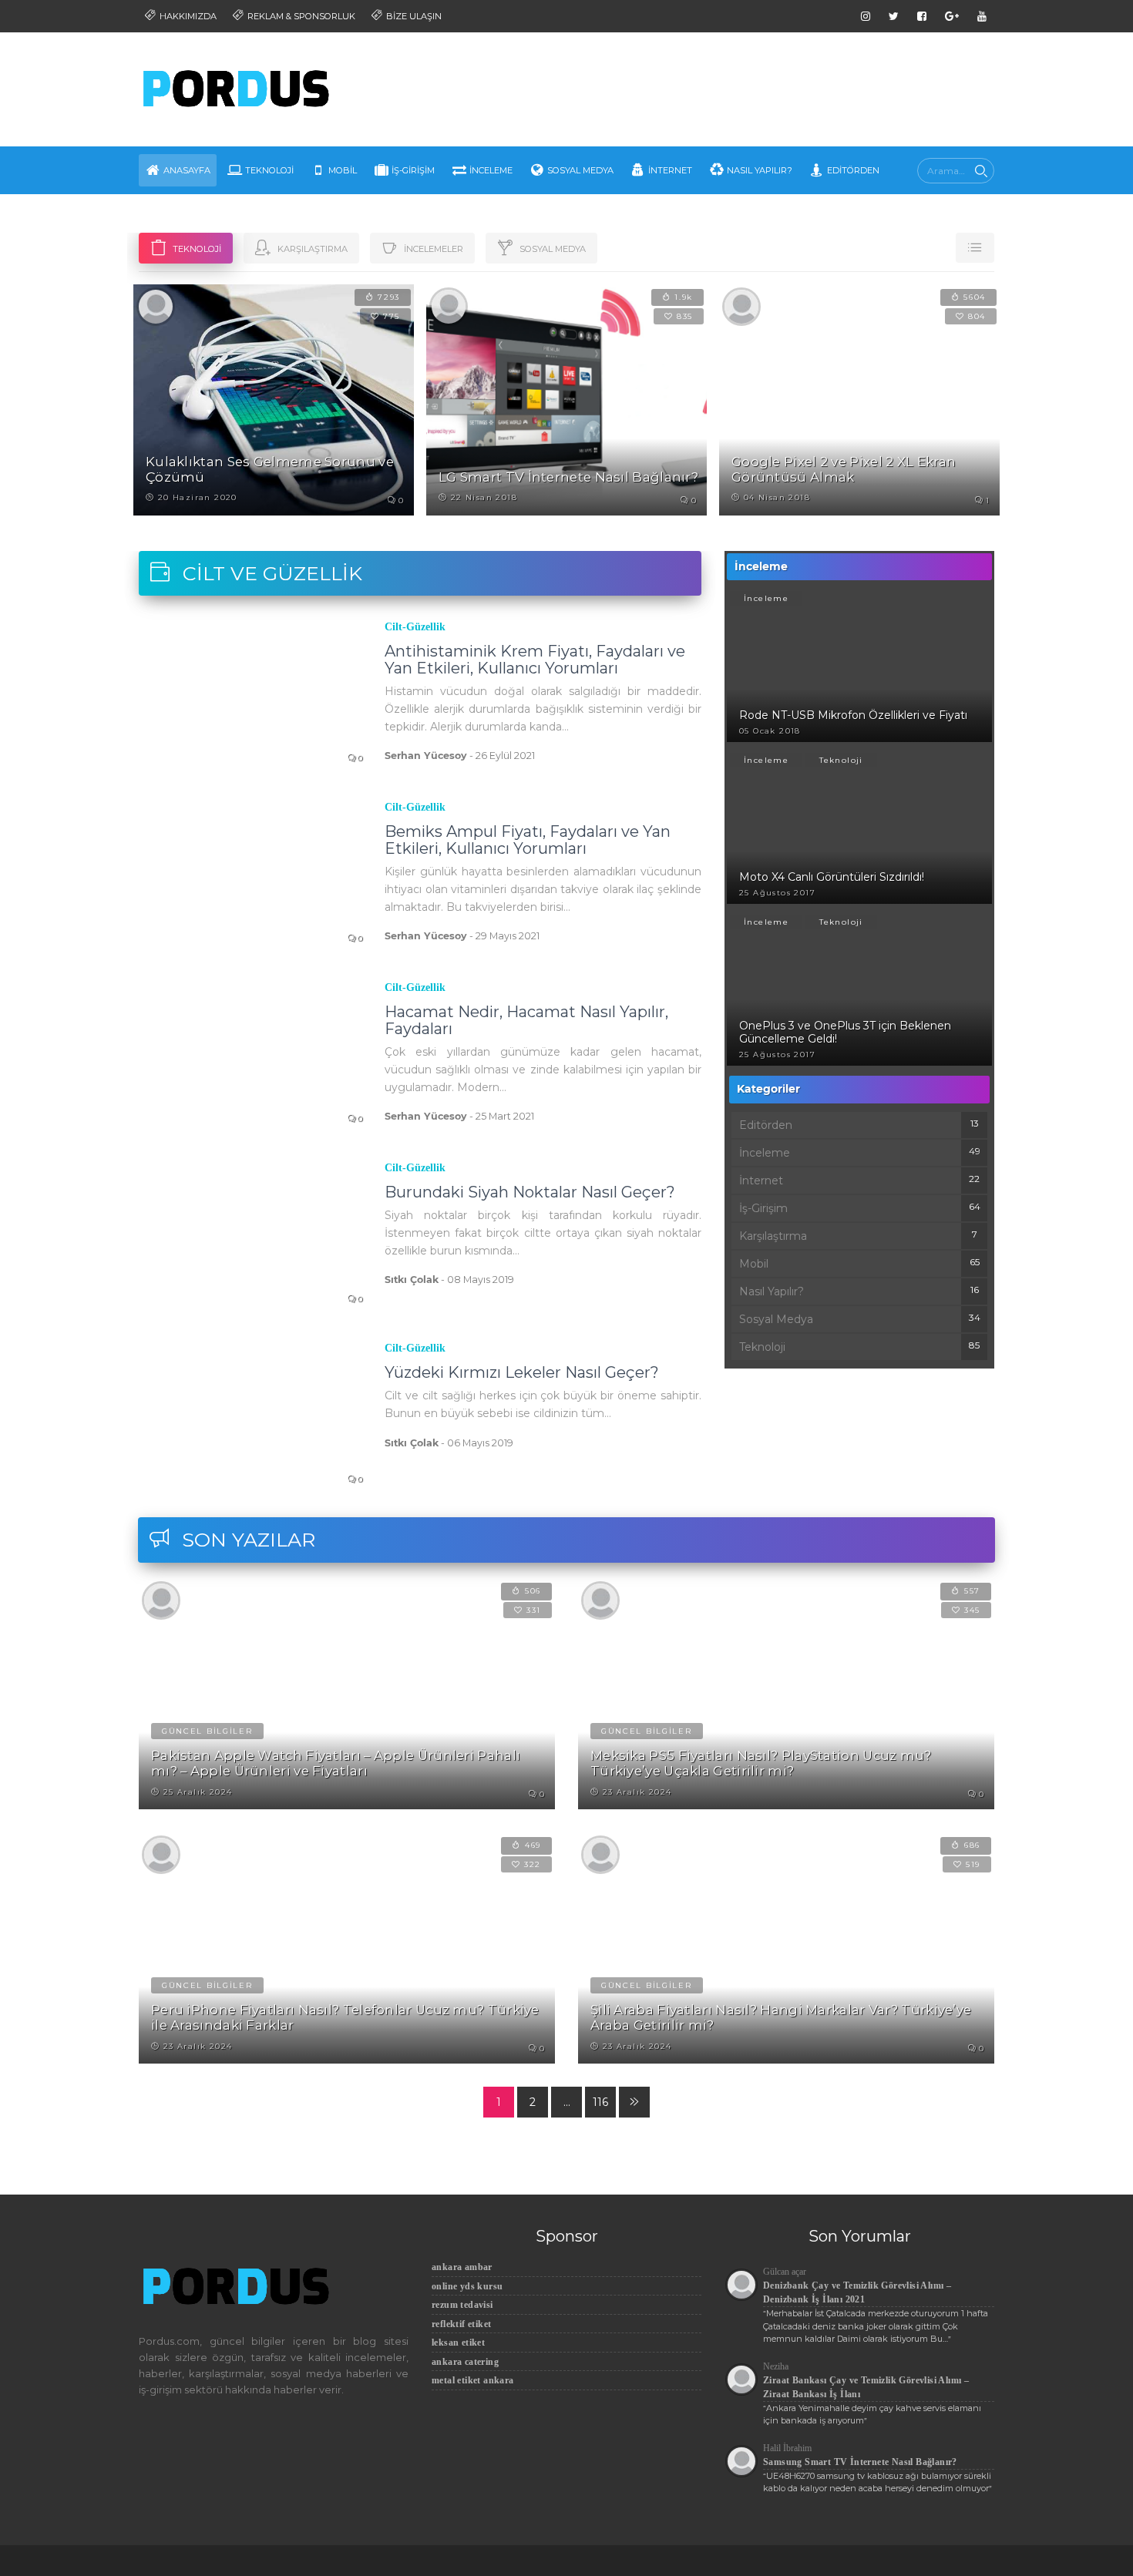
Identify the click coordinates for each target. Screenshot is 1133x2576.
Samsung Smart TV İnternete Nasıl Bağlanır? (860, 2462)
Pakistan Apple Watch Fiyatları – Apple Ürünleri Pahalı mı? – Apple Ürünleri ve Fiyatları (336, 1763)
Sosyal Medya (580, 170)
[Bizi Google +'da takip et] (952, 16)
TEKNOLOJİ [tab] (196, 249)
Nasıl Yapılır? (760, 170)
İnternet (670, 170)
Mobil (343, 170)
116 (600, 2102)
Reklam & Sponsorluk (300, 16)
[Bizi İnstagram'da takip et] (866, 16)
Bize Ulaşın (413, 16)
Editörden (853, 170)
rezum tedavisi (462, 2305)
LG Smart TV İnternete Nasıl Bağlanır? (568, 477)
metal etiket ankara (473, 2380)
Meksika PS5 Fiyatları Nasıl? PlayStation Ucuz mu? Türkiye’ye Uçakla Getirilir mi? (761, 1763)
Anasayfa (187, 170)
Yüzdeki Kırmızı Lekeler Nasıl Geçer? (522, 1372)
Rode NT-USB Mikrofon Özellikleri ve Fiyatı (853, 715)
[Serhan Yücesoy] (156, 305)
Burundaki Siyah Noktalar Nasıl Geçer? (530, 1192)
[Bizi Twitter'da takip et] (894, 16)
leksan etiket (458, 2343)
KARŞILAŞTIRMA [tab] (311, 249)
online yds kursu (467, 2286)
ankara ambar (462, 2267)
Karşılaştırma (773, 1236)
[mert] (449, 305)
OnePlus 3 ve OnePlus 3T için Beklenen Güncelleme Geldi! (845, 1032)
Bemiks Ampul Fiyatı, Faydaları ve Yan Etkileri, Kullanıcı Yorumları (528, 840)
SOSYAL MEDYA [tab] (551, 249)
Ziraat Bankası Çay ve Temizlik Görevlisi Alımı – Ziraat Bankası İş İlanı (866, 2387)
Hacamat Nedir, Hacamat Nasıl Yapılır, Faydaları (526, 1020)
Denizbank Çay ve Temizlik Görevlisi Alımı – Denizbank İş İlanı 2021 (857, 2292)
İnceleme (491, 170)
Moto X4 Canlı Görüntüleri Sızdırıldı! (832, 877)
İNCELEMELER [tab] (432, 249)
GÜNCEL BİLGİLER (207, 1731)
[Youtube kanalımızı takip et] (982, 16)
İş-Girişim (413, 170)
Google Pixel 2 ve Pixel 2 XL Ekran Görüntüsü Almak (844, 469)
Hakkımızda (187, 16)
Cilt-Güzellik (415, 627)
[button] (975, 248)
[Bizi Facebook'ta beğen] (922, 16)
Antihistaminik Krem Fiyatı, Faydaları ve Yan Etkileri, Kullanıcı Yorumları (535, 660)
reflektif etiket (461, 2324)
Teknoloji (269, 170)
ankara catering (465, 2362)
